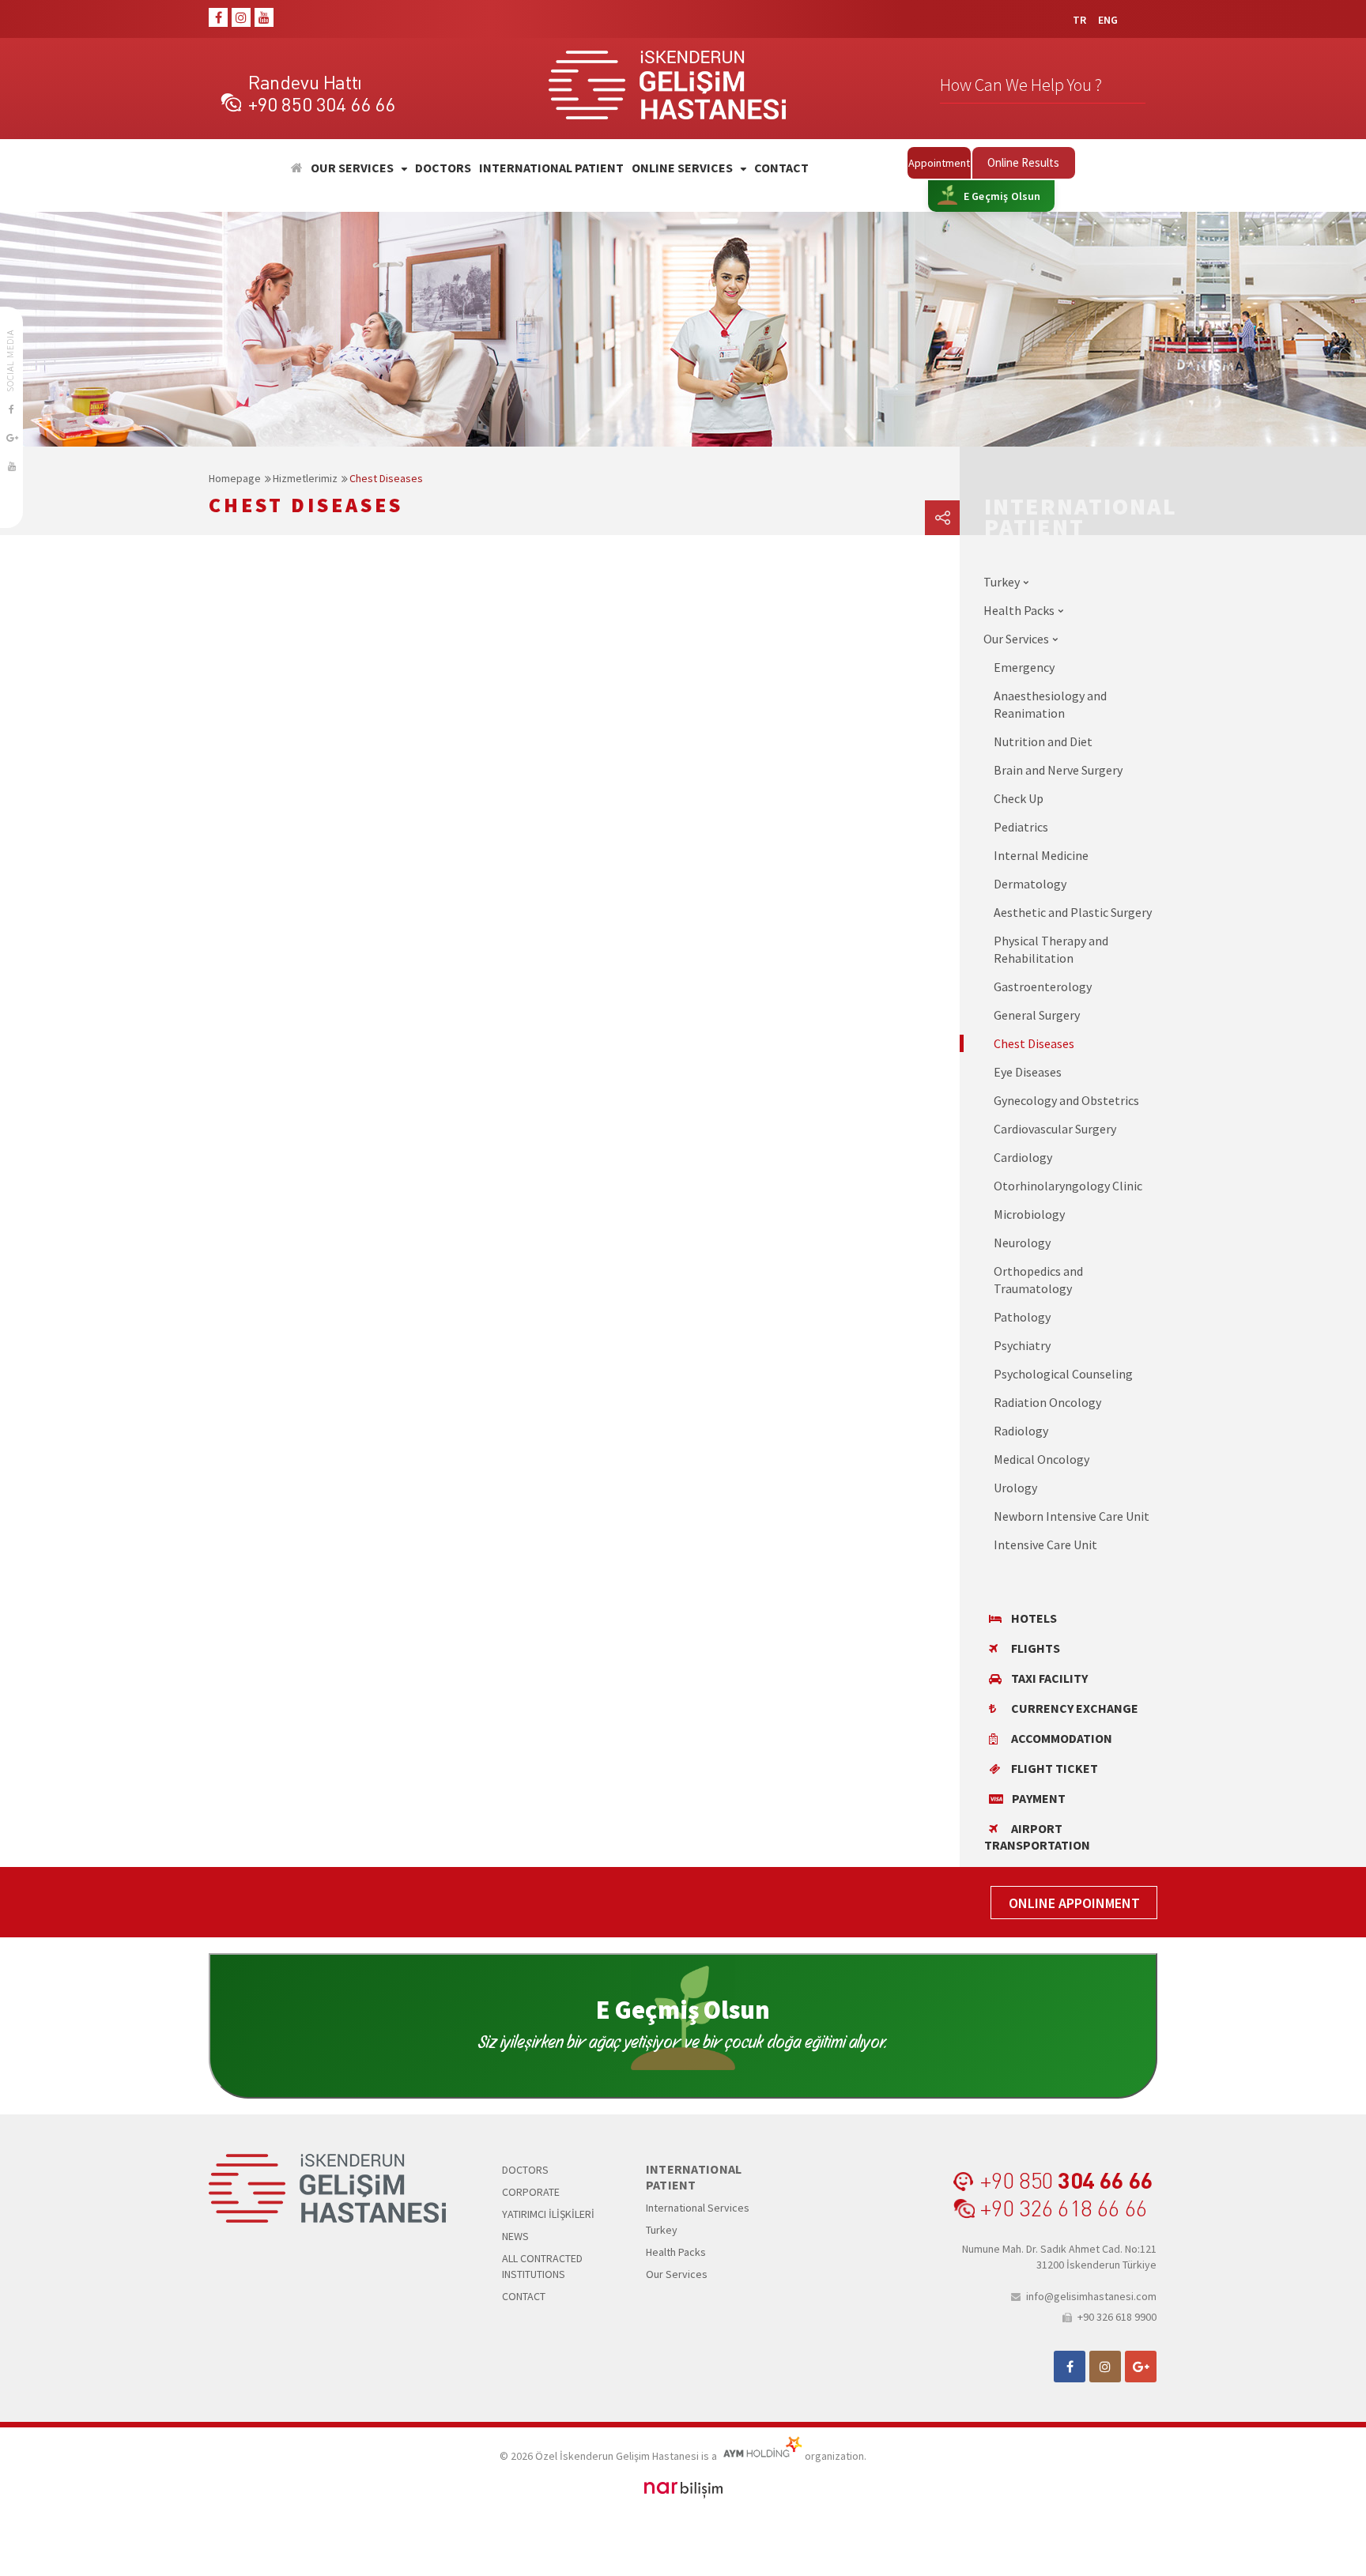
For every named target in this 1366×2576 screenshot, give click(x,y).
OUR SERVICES (352, 168)
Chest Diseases (386, 478)
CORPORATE (531, 2192)
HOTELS (1034, 1618)
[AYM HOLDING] (761, 2456)
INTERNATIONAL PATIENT (551, 168)
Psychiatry (1022, 1345)
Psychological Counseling (1063, 1374)
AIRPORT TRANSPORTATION (1037, 1837)
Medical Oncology (1041, 1459)
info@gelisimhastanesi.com (1091, 2297)
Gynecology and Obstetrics (1066, 1100)
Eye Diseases (1028, 1072)
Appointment (939, 163)
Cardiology (1023, 1157)
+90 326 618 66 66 (1063, 2207)
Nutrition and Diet (1043, 741)
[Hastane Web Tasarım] (683, 2489)
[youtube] (264, 17)
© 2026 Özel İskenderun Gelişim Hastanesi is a (609, 2456)
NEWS (515, 2236)
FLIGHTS (1036, 1648)
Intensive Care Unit (1045, 1544)
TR (1079, 20)
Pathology (1022, 1317)
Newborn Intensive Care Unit (1072, 1516)
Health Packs (676, 2252)
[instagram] (241, 17)
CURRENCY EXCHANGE (1075, 1708)
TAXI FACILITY (1049, 1678)
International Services (698, 2208)
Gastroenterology (1043, 986)
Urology (1015, 1488)
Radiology (1021, 1431)
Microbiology (1029, 1214)
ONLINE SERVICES (682, 168)
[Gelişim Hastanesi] (297, 168)
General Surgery (1037, 1015)
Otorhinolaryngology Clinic (1068, 1186)
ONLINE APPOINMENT (1074, 1903)
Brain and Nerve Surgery (1058, 770)
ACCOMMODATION (1062, 1738)
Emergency (1024, 667)
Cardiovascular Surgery (1055, 1129)
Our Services (677, 2274)
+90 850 (1066, 2180)
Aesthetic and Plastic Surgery (1073, 912)
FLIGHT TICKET (1055, 1768)
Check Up (1019, 798)
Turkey (662, 2230)
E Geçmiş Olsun (1002, 196)
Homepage (235, 478)
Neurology (1022, 1243)
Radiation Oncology (1047, 1402)
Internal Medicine (1041, 855)
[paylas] (942, 518)
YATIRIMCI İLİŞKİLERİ (548, 2214)
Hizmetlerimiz (305, 478)
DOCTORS (443, 168)
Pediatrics (1021, 827)
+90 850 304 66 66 (321, 104)
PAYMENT (1039, 1798)
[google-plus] (11, 437)
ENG (1108, 20)
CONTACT (781, 168)
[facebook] (218, 17)
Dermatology (1030, 884)
